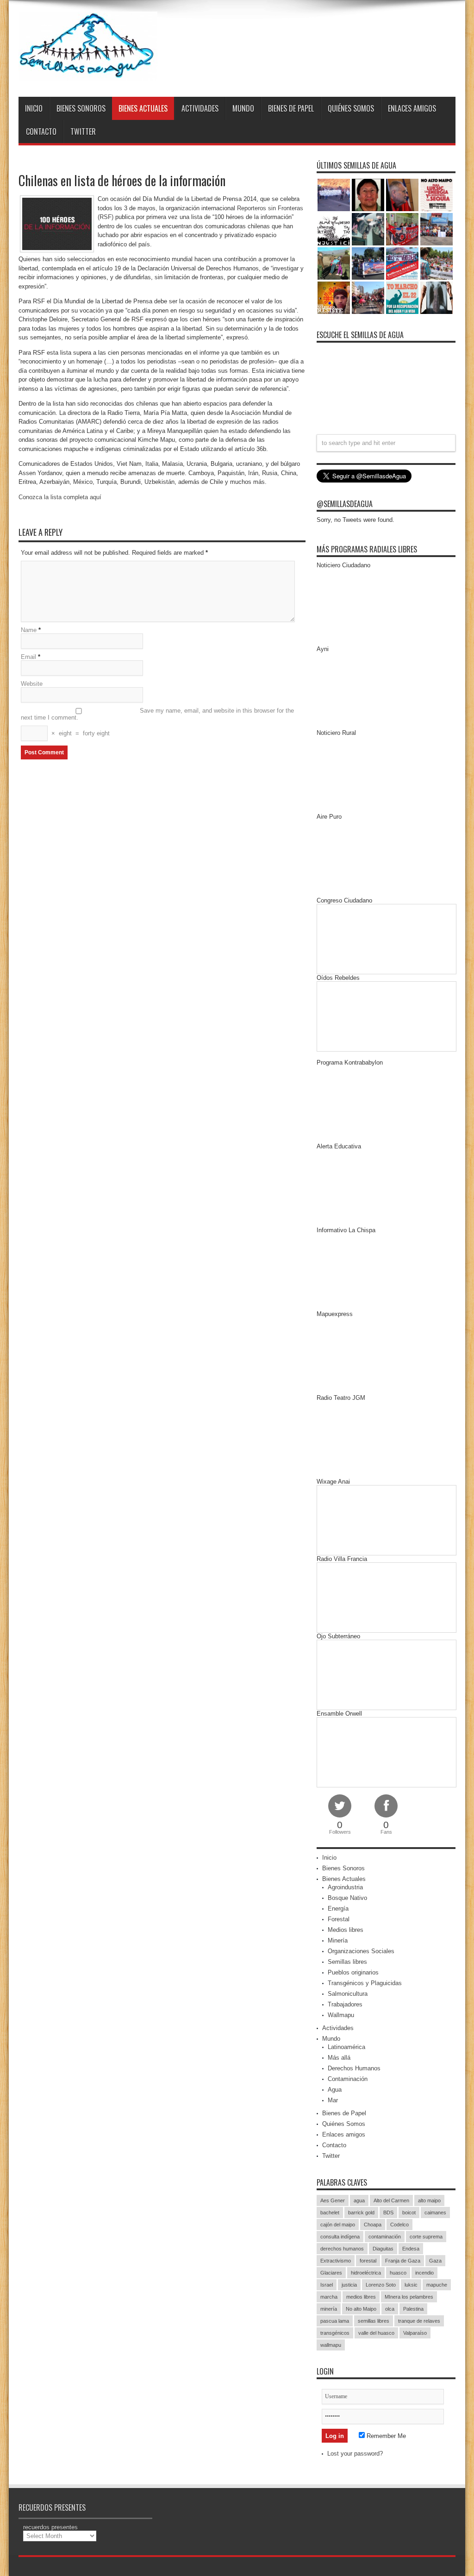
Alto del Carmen (391, 2200)
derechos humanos (342, 2249)
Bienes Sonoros (81, 108)
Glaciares (331, 2273)
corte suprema (426, 2237)
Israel (327, 2285)
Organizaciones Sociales (361, 1951)
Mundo (243, 108)
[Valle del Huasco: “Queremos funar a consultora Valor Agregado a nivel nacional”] (402, 229)
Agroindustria (345, 1887)
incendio (424, 2273)
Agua (335, 2090)
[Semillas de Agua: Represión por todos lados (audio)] (368, 195)
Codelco (399, 2225)
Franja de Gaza (403, 2261)
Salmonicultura (348, 1994)
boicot (409, 2212)
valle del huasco (376, 2333)
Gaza (435, 2261)
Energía (338, 1908)
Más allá (339, 2058)
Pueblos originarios (353, 1972)
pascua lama (335, 2321)
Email (28, 657)
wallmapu (331, 2345)
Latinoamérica (346, 2047)
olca (390, 2309)
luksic (411, 2285)
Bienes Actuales (143, 108)
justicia (349, 2285)
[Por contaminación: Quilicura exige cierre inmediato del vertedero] (402, 263)
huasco (398, 2273)
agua (359, 2200)
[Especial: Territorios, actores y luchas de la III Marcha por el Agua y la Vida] (368, 298)
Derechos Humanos (354, 2068)
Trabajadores (345, 2004)
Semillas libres (347, 1962)
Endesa (411, 2249)
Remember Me (385, 2436)
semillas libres (374, 2321)
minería (329, 2309)
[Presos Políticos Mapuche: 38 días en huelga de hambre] (334, 298)
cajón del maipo (338, 2225)
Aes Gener (333, 2200)
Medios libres (346, 1930)
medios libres (361, 2297)
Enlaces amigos (412, 108)
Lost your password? (355, 2454)
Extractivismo (336, 2261)
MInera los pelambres (409, 2297)
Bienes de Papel (291, 108)
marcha (329, 2297)
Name (29, 630)
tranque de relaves (419, 2321)
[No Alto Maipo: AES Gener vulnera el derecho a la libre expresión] (437, 195)
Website (32, 684)
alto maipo (429, 2200)
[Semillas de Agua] (88, 74)
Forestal (339, 1919)
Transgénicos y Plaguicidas (365, 1983)
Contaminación (348, 2079)
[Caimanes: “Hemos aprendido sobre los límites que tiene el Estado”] (334, 263)
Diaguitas (383, 2249)
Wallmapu (341, 2015)
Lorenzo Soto (381, 2285)
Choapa (373, 2225)
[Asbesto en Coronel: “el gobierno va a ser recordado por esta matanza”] (437, 298)
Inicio (34, 108)
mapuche (437, 2285)
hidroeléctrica (366, 2273)
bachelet (330, 2212)
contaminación (385, 2237)
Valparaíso (415, 2333)
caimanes (435, 2212)
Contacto (41, 132)
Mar (333, 2100)
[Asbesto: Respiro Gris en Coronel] (334, 229)
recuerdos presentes (50, 2527)
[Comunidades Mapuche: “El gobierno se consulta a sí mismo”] (368, 229)
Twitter (83, 132)
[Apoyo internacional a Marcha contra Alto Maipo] (402, 195)
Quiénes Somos (351, 108)
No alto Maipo (361, 2309)
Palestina (413, 2309)
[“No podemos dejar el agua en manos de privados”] (402, 298)
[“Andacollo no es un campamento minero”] (334, 195)
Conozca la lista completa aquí (60, 497)
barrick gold (361, 2212)
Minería (338, 1940)
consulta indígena (340, 2237)
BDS (388, 2212)
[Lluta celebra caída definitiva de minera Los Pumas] (368, 263)
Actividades (200, 108)
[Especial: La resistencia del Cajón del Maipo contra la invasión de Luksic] (437, 263)
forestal (368, 2261)
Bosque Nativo (347, 1898)
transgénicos (335, 2333)
